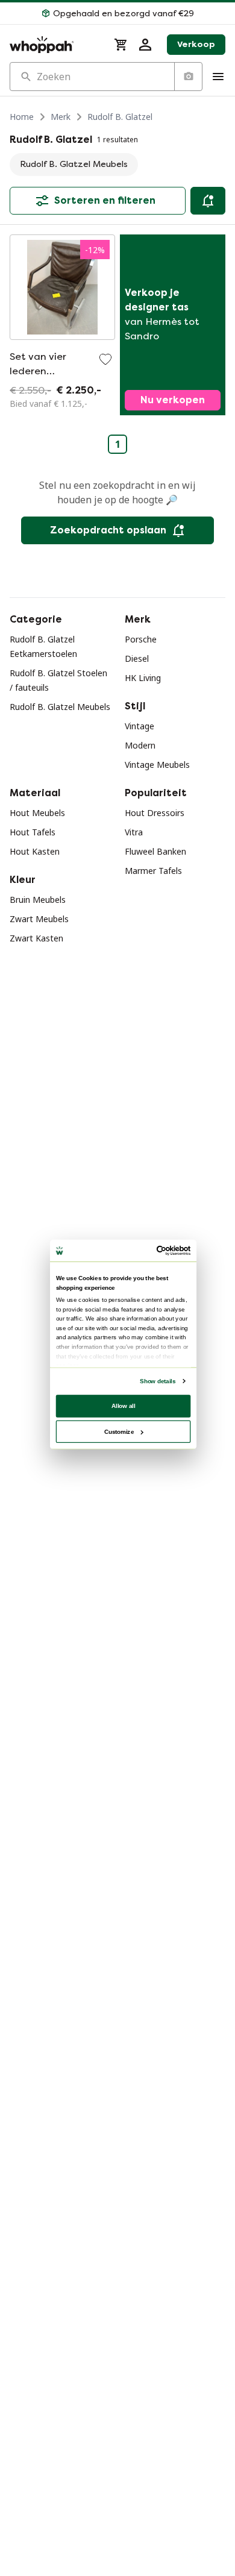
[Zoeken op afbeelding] (188, 77)
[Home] (55, 45)
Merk (61, 117)
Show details (158, 1381)
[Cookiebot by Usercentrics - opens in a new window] (157, 1251)
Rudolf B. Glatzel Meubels (60, 707)
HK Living (143, 678)
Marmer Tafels (153, 871)
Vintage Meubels (157, 765)
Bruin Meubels (38, 900)
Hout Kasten (35, 851)
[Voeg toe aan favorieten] (105, 359)
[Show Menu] (218, 77)
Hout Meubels (37, 813)
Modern (140, 745)
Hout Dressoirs (155, 813)
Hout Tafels (33, 832)
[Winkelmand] (121, 45)
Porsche (141, 639)
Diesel (137, 658)
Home (22, 117)
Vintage (139, 726)
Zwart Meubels (39, 919)
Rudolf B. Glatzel (120, 117)
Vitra (134, 832)
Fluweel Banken (155, 851)
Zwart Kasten (36, 938)
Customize (119, 1431)
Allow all (124, 1406)
